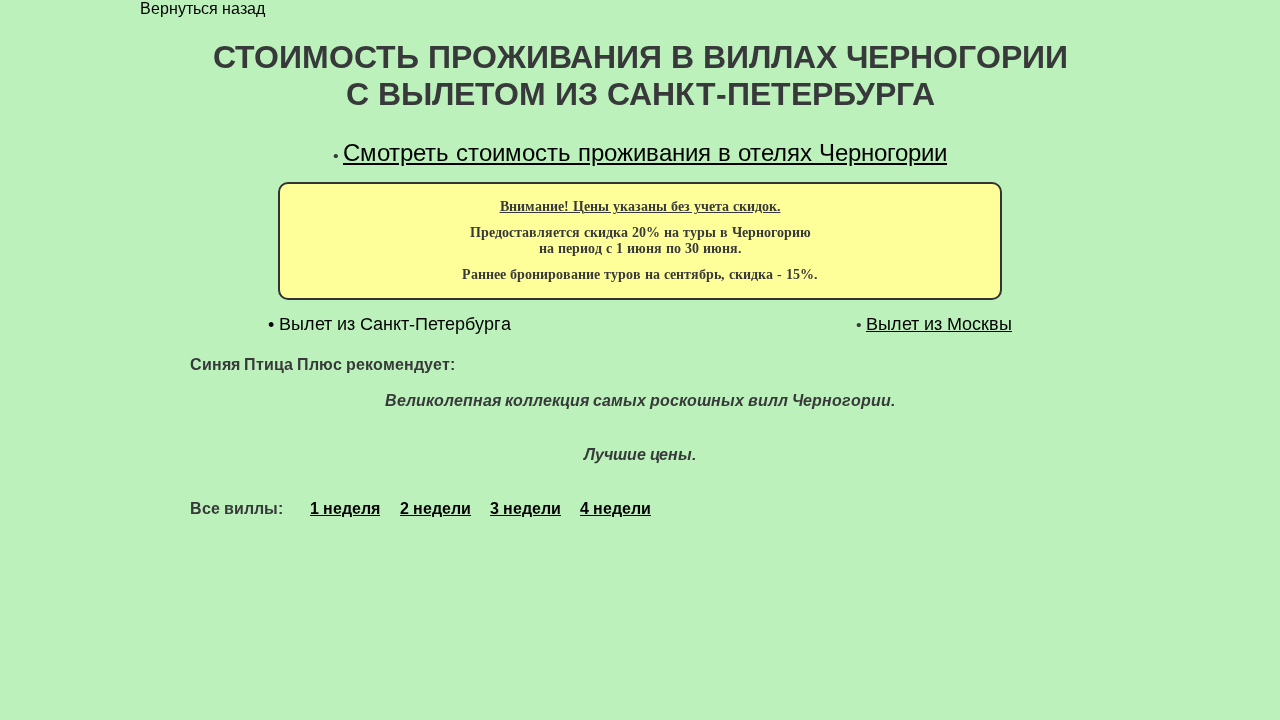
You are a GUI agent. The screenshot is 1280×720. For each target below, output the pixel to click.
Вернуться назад (202, 8)
